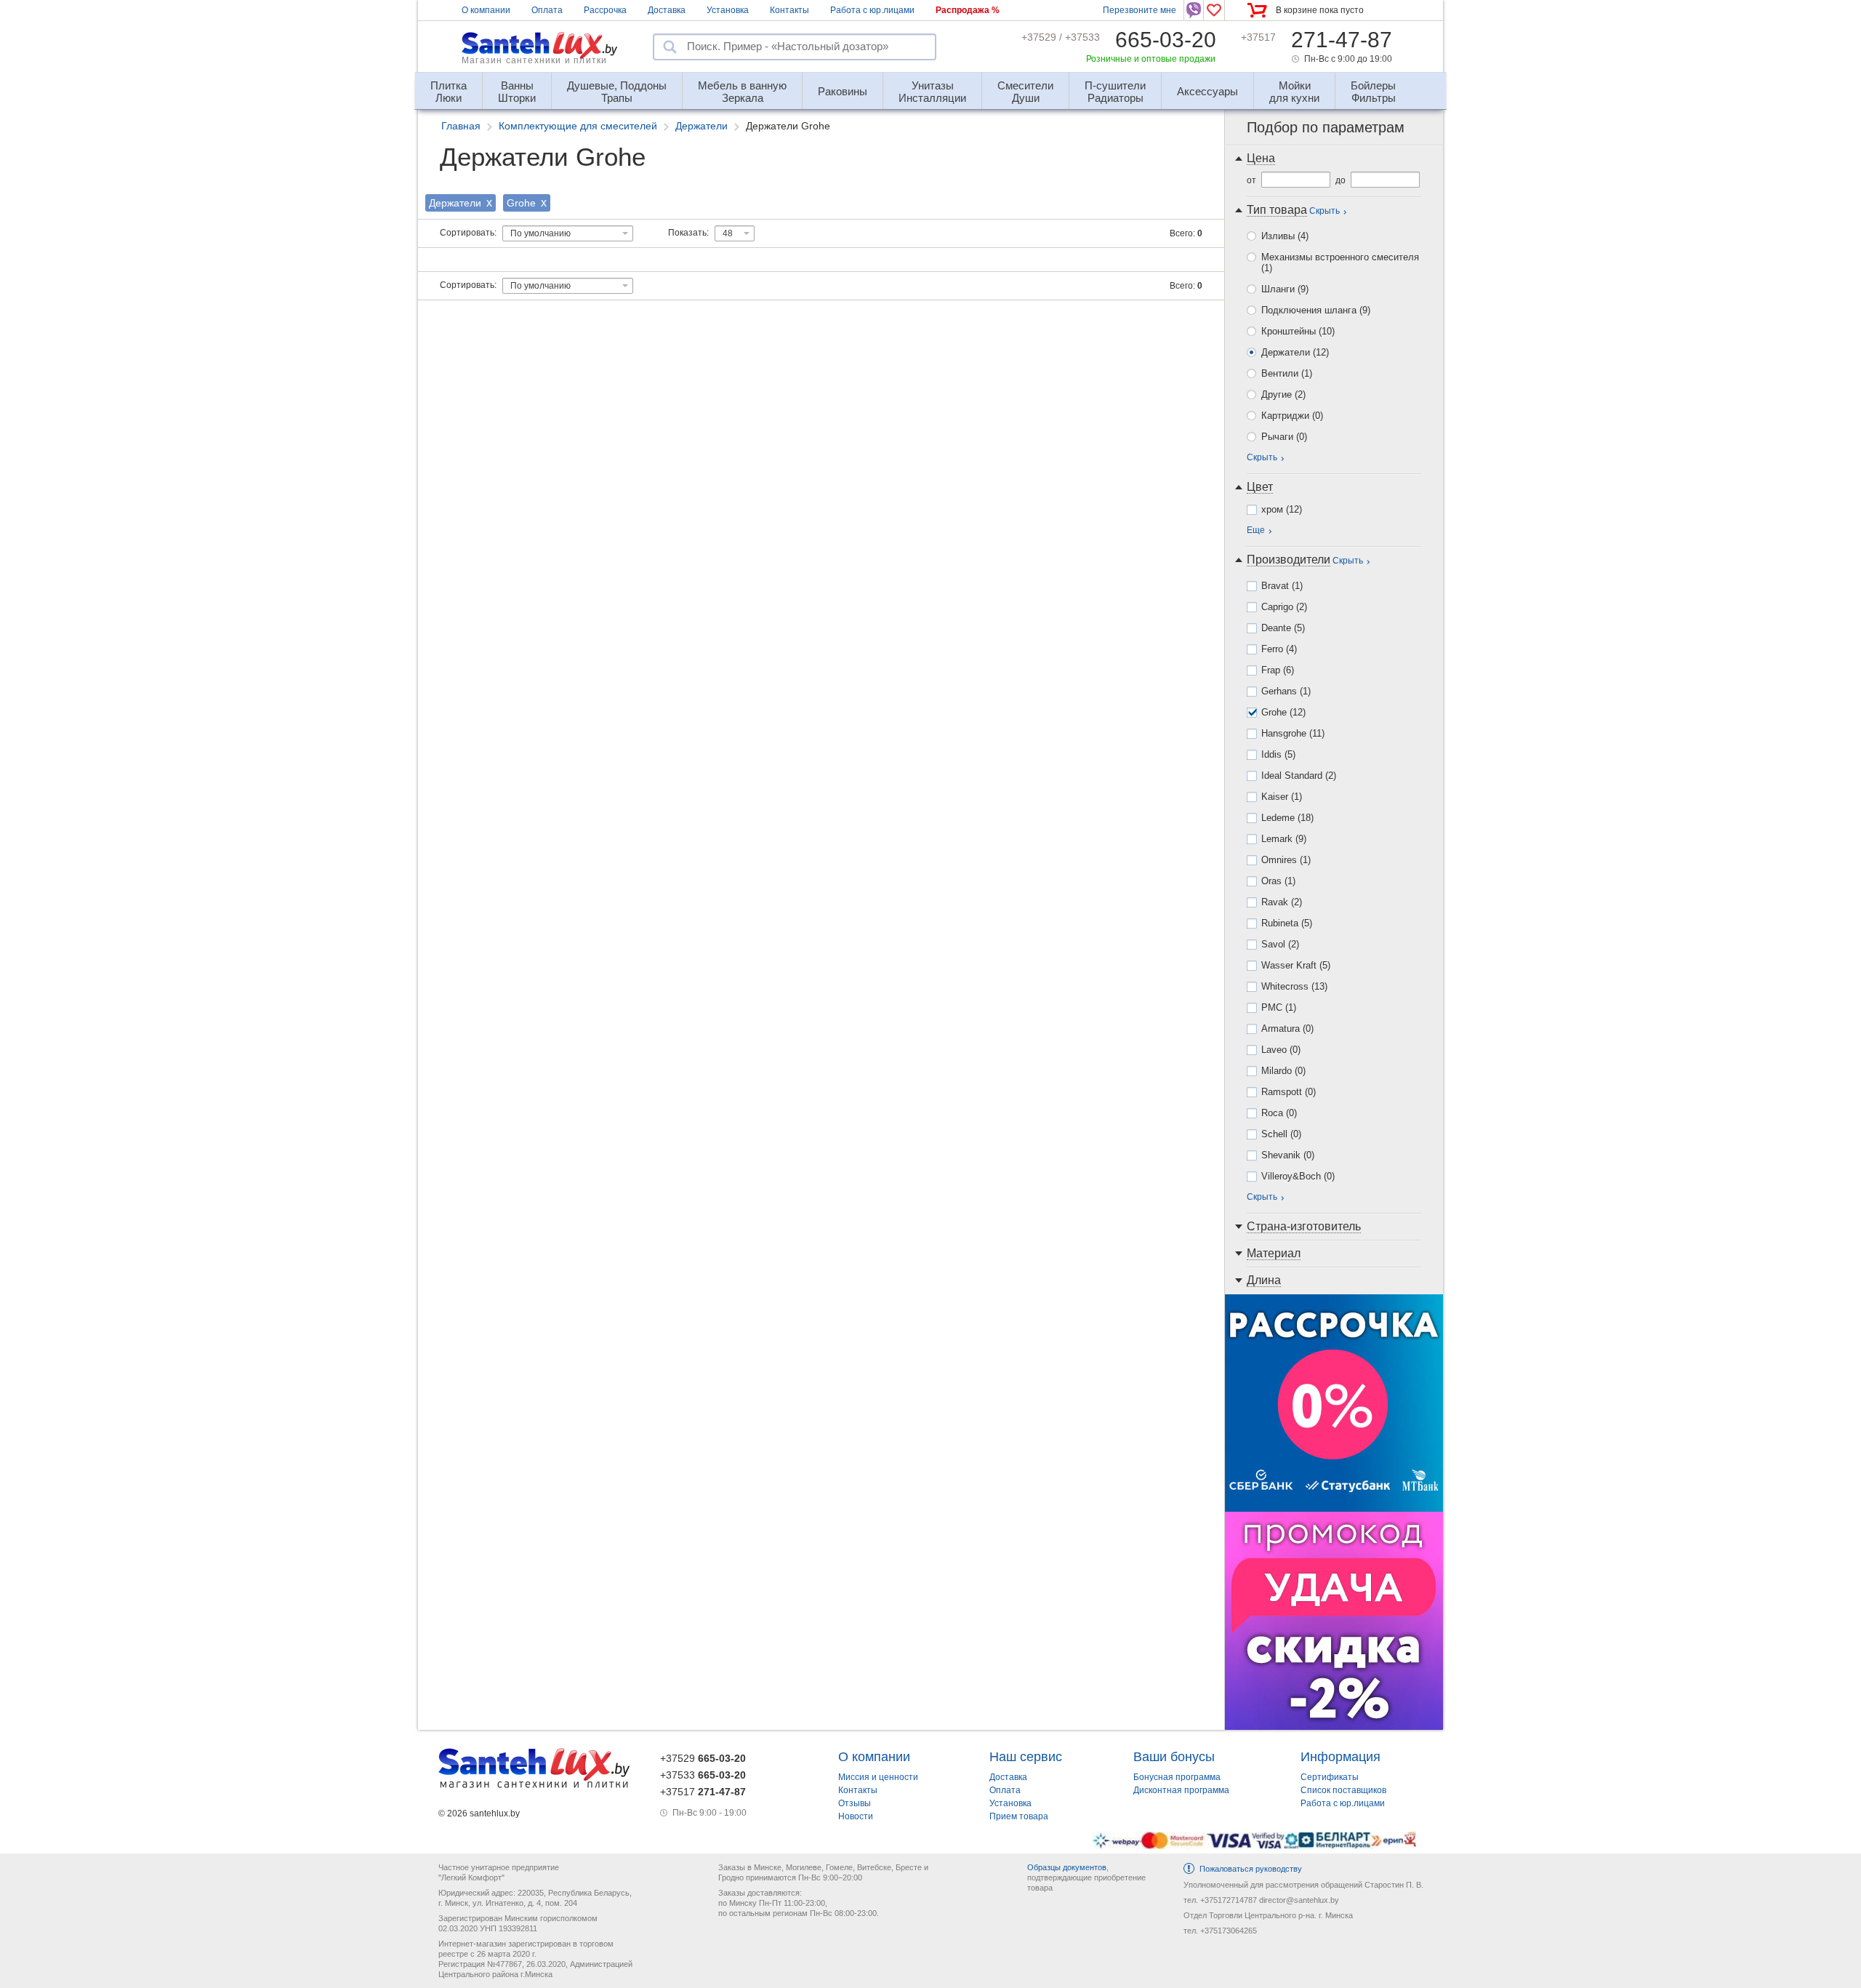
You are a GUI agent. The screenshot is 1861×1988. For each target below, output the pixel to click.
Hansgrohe (1293, 733)
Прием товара (1019, 1816)
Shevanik (1288, 1155)
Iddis (1278, 754)
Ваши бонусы (1174, 1757)
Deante (1283, 628)
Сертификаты (1330, 1777)
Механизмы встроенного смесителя (1340, 262)
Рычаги (1284, 437)
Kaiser (1282, 797)
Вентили (1287, 373)
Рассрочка (605, 10)
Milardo (1283, 1071)
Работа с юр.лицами (872, 10)
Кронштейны (1298, 331)
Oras (1278, 881)
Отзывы (855, 1803)
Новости (856, 1816)
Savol (1280, 944)
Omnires (1286, 860)
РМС (1279, 1007)
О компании (486, 10)
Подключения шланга (1316, 310)
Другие (1283, 394)
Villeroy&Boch (1298, 1176)
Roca (1279, 1113)
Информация (1341, 1757)
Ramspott (1289, 1092)
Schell (1281, 1134)
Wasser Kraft (1296, 965)
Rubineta (1287, 923)
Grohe (1283, 712)
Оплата (547, 10)
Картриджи (1292, 416)
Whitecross (1294, 986)
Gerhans (1286, 691)
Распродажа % (968, 10)
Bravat (1282, 586)
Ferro (1279, 649)
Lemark (1284, 839)
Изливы (1285, 236)
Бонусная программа (1177, 1777)
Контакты (789, 10)
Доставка (667, 10)
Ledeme (1287, 818)
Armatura (1287, 1029)
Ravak (1282, 902)
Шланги (1285, 289)
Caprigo (1284, 607)
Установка (728, 10)
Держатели (1295, 352)
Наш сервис (1026, 1757)
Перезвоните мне (1139, 10)
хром (1282, 509)
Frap (1278, 670)
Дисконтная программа (1181, 1790)
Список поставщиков (1343, 1790)
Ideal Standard (1299, 775)
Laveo (1281, 1050)
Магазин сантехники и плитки (534, 60)
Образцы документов (1067, 1867)
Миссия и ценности (878, 1777)
